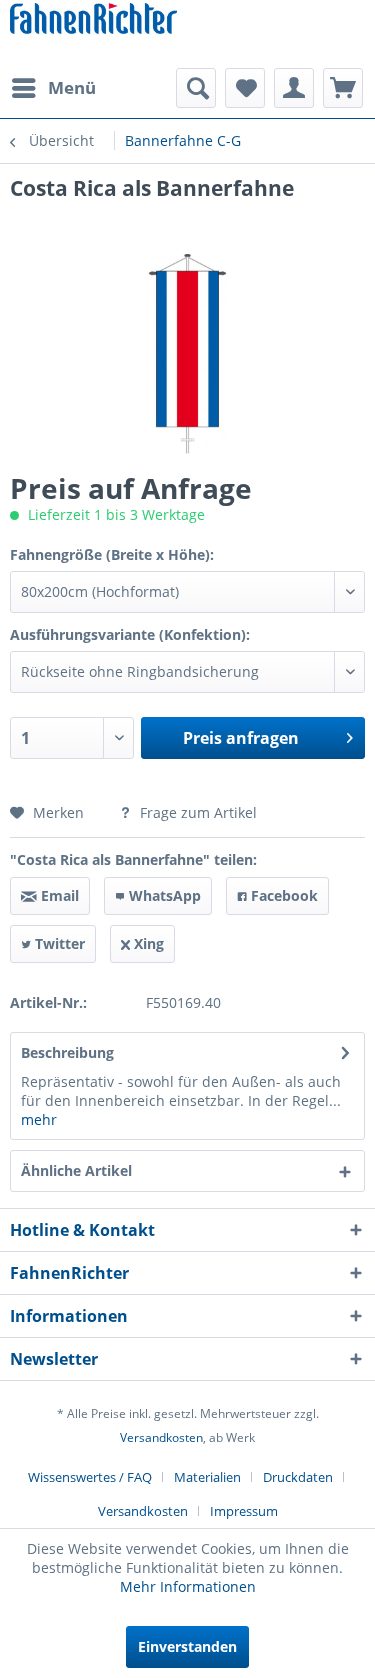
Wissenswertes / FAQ (90, 1477)
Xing (147, 943)
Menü (72, 87)
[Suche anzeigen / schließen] (196, 88)
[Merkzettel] (245, 88)
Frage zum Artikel (196, 812)
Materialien (207, 1477)
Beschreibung (67, 1052)
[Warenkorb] (343, 88)
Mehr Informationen (188, 1586)
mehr (39, 1119)
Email (58, 895)
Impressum (244, 1511)
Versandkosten (161, 1437)
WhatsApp (163, 895)
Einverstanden (187, 1646)
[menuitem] (53, 88)
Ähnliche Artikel (76, 1170)
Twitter (58, 943)
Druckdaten (298, 1477)
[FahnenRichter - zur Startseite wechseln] (93, 20)
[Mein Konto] (294, 88)
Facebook (282, 895)
